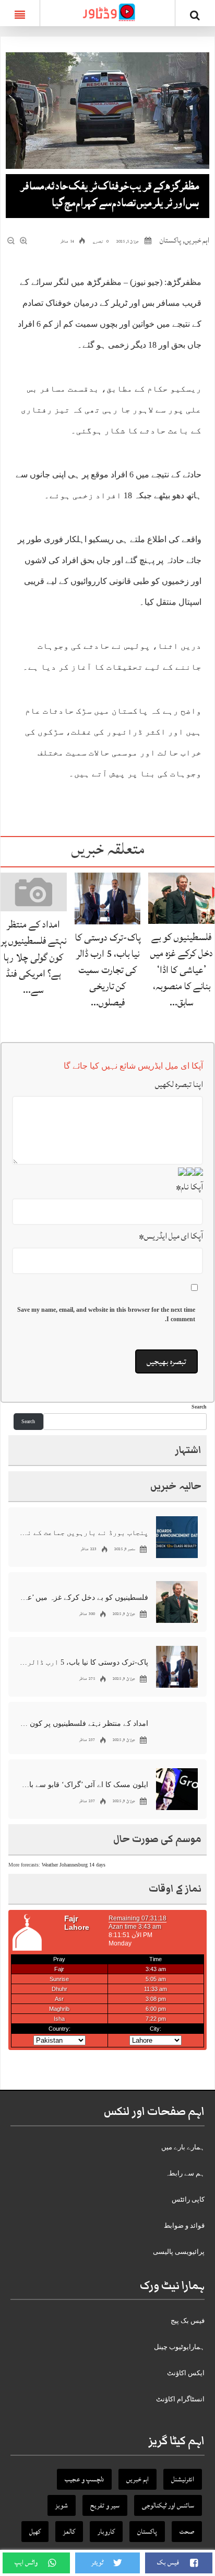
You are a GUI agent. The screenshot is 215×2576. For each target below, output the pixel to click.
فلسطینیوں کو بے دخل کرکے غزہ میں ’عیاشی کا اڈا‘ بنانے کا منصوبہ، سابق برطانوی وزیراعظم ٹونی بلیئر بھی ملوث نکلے (84, 1598)
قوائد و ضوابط (184, 2225)
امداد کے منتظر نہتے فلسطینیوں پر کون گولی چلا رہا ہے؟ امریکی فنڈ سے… (33, 957)
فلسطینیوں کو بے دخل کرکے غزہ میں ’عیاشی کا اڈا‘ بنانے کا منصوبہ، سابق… (182, 970)
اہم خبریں (197, 240)
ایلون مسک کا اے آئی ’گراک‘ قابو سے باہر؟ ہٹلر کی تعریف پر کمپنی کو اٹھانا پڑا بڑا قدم (84, 1785)
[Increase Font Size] (24, 241)
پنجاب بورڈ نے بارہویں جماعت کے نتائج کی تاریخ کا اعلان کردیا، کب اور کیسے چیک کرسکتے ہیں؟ (84, 1533)
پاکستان (170, 240)
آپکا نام (189, 1187)
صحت (187, 2532)
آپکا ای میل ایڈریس (171, 1236)
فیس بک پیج (188, 2321)
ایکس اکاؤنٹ (186, 2373)
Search (199, 1407)
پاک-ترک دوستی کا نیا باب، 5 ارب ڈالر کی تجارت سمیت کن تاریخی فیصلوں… (108, 970)
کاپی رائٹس (188, 2199)
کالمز (69, 2532)
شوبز (62, 2505)
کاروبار (106, 2532)
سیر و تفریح (105, 2505)
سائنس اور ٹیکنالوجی (168, 2505)
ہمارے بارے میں (183, 2147)
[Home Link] (107, 12)
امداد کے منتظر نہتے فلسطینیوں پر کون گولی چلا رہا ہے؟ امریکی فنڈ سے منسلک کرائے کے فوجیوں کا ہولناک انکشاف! (84, 1724)
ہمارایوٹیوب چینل (179, 2347)
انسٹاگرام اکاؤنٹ (180, 2399)
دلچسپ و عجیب (84, 2479)
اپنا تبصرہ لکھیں (179, 1084)
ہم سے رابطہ (185, 2173)
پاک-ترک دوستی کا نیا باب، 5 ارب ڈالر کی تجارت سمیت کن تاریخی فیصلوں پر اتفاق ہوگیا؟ (84, 1662)
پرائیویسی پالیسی (179, 2252)
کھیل (35, 2532)
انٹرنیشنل (183, 2479)
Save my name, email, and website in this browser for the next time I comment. (106, 1314)
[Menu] (20, 13)
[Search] (195, 15)
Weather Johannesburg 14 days (74, 1865)
